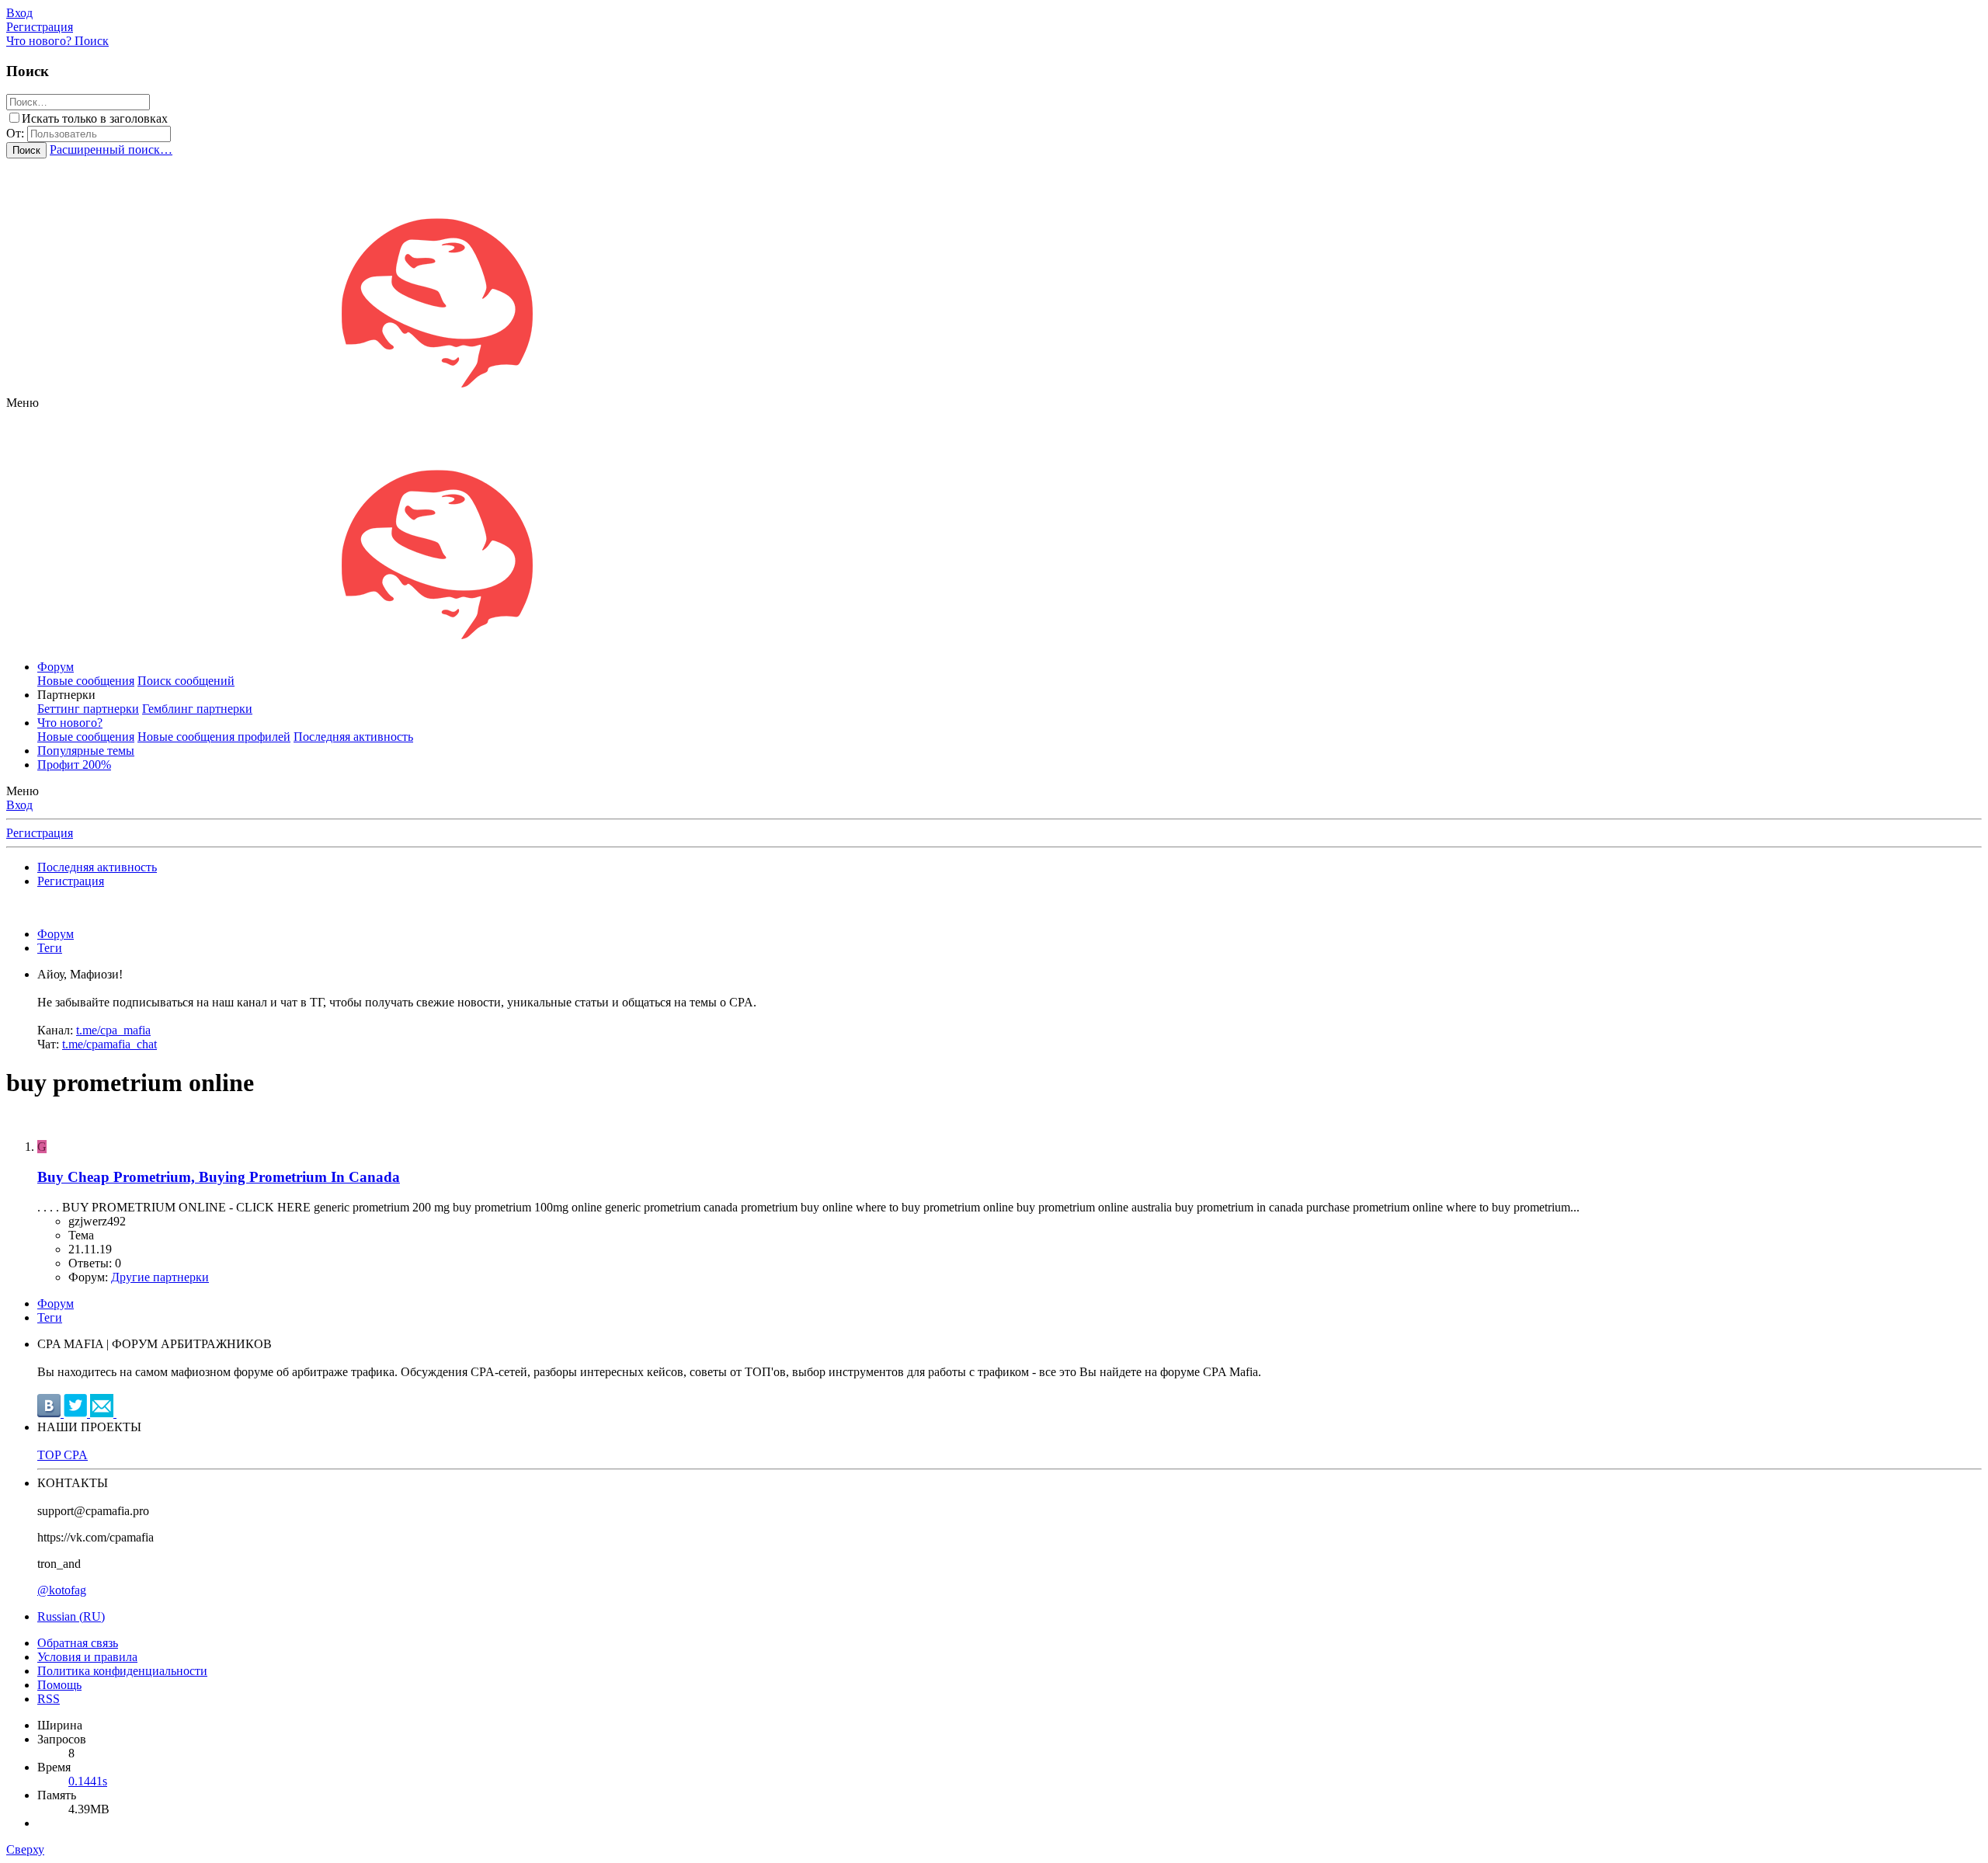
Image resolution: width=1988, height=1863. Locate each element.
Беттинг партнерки (88, 709)
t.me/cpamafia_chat (109, 1044)
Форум (56, 667)
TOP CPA (63, 1455)
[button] (23, 403)
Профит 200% (74, 765)
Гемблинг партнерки (197, 709)
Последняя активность (353, 737)
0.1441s (88, 1781)
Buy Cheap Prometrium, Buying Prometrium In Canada (219, 1177)
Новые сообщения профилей (214, 737)
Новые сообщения (86, 681)
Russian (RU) (71, 1616)
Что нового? (70, 723)
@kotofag (62, 1590)
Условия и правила (87, 1657)
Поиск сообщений (186, 681)
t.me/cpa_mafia (113, 1030)
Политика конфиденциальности (122, 1671)
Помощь (59, 1685)
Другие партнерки (160, 1277)
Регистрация (40, 833)
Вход (19, 805)
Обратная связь (78, 1643)
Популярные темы (86, 751)
